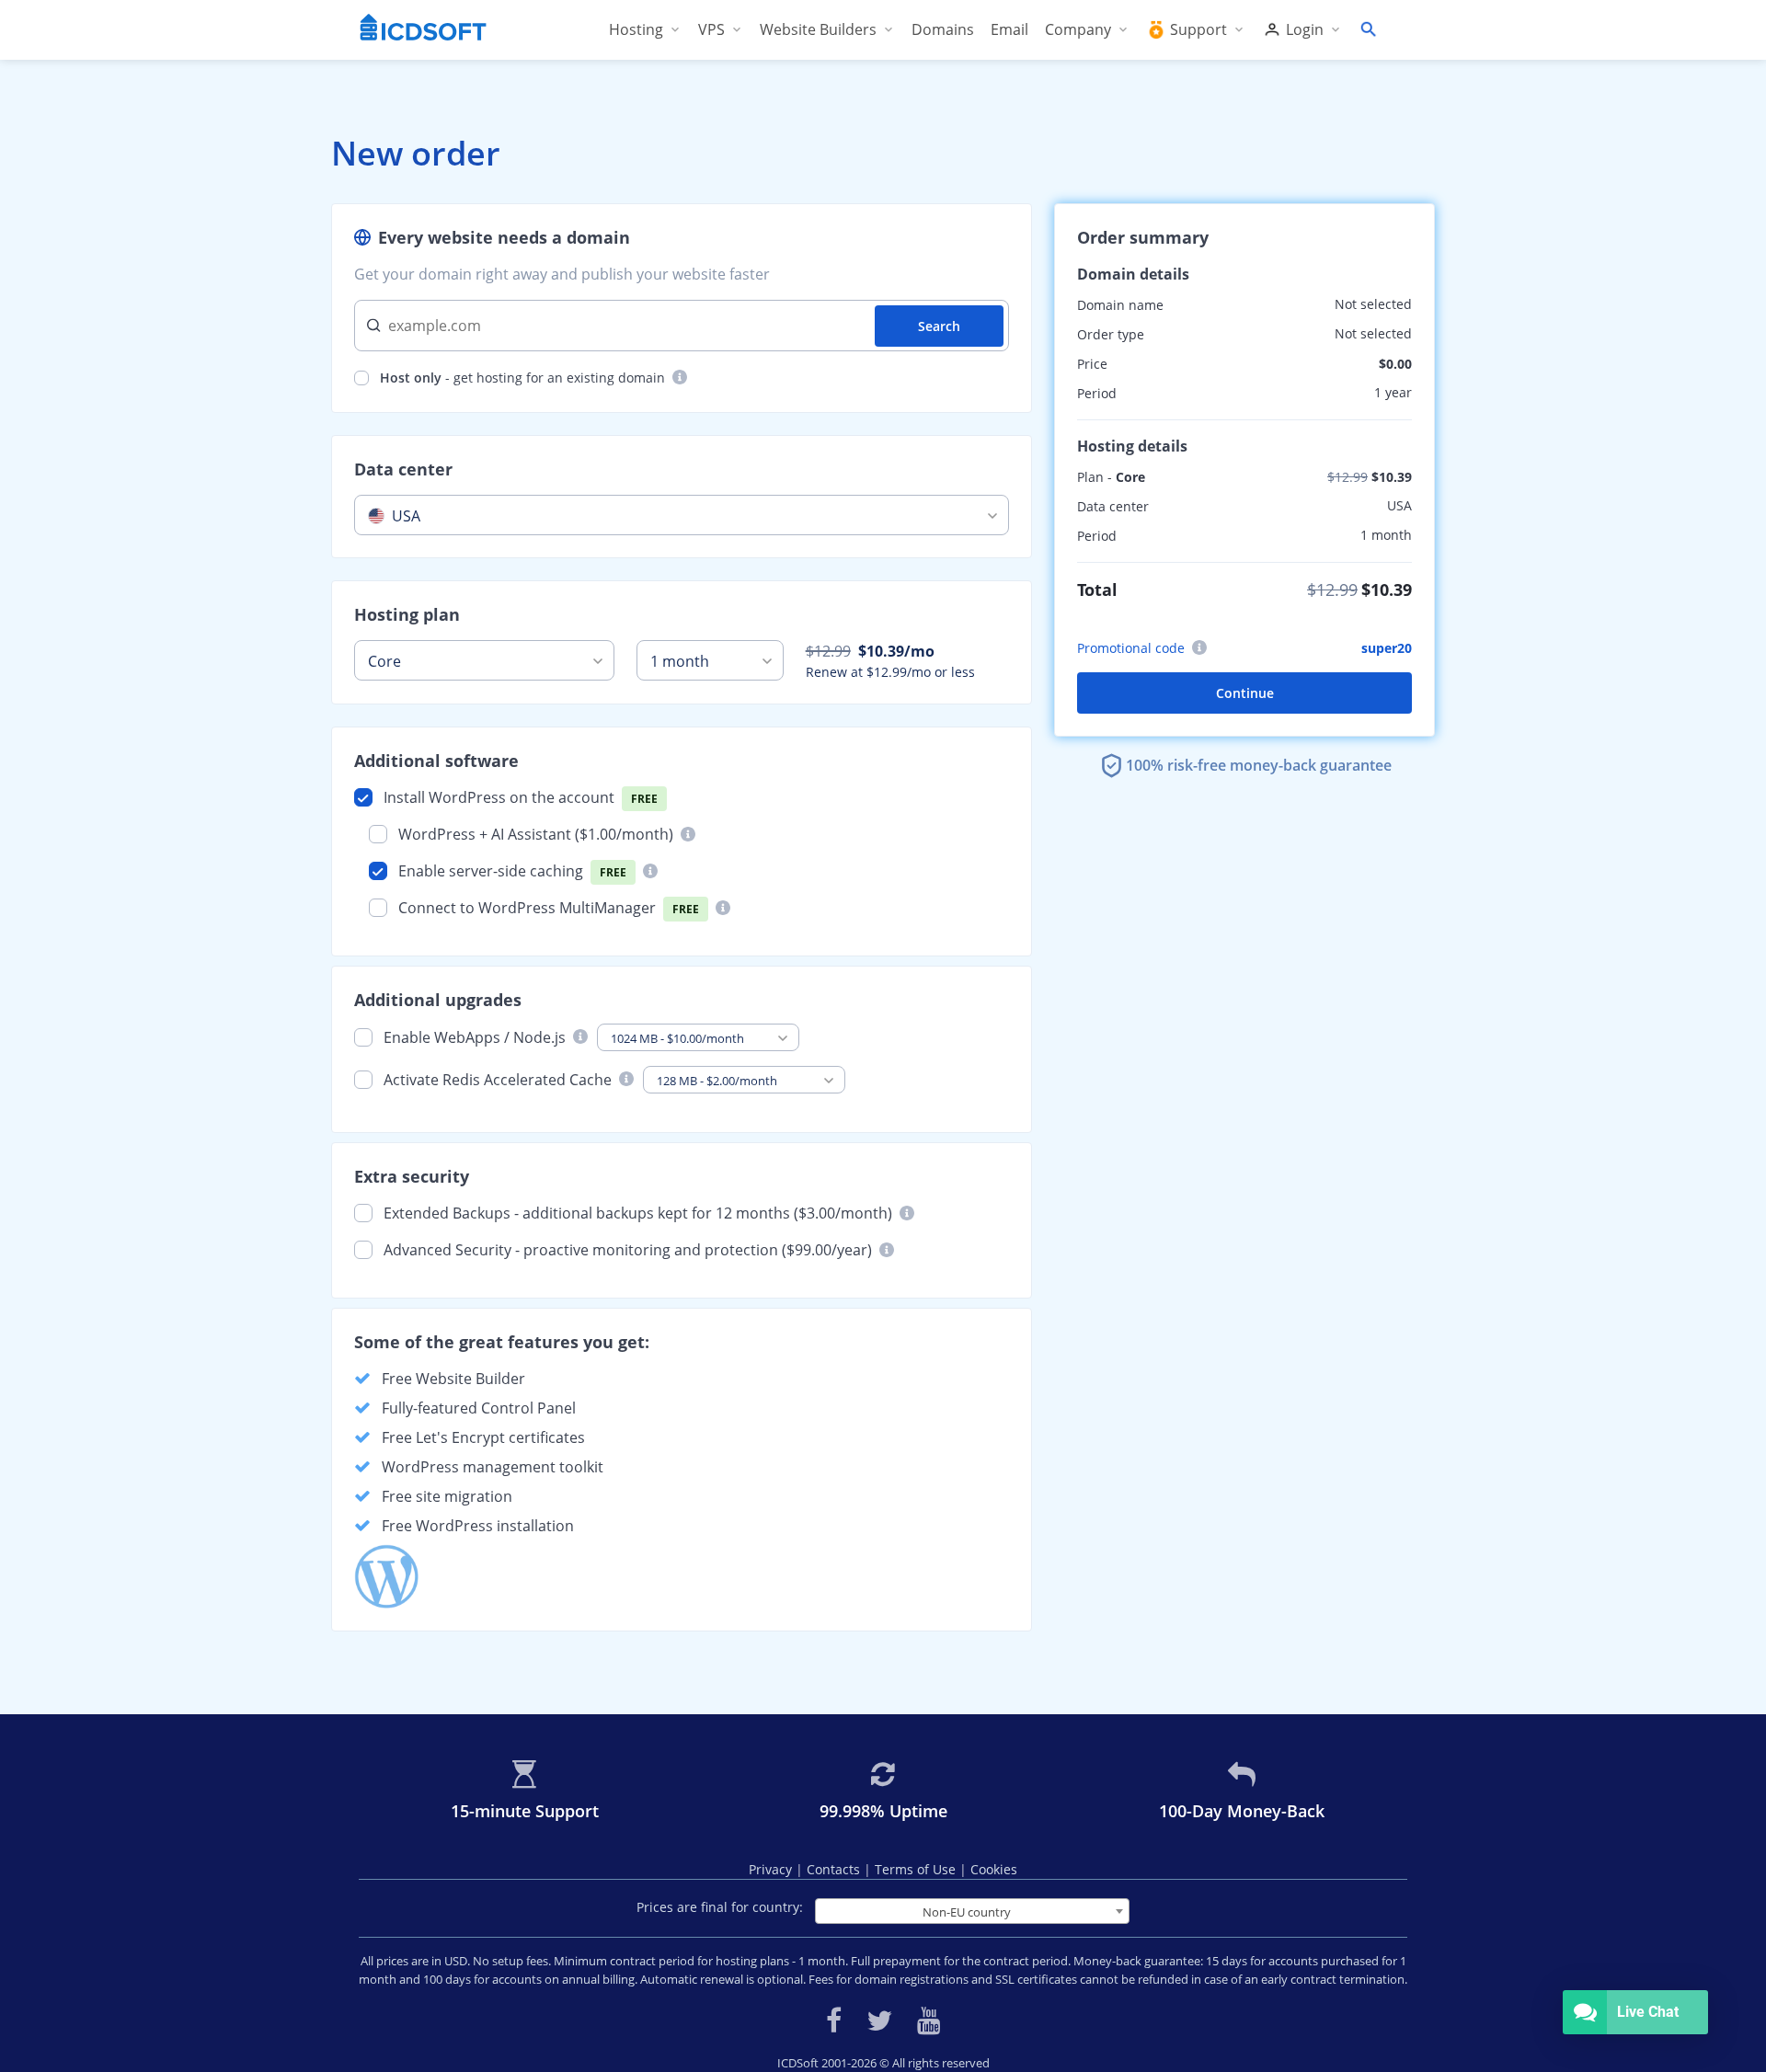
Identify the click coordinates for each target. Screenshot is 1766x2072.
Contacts (835, 1869)
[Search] (1368, 29)
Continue (1245, 693)
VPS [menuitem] (711, 29)
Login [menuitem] (1305, 29)
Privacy (772, 1869)
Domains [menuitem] (943, 29)
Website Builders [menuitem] (818, 29)
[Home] (423, 29)
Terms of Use (917, 1869)
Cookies (994, 1869)
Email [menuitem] (1009, 29)
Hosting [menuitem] (636, 29)
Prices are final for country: (720, 1907)
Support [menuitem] (1198, 29)
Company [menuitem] (1078, 29)
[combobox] (682, 515)
